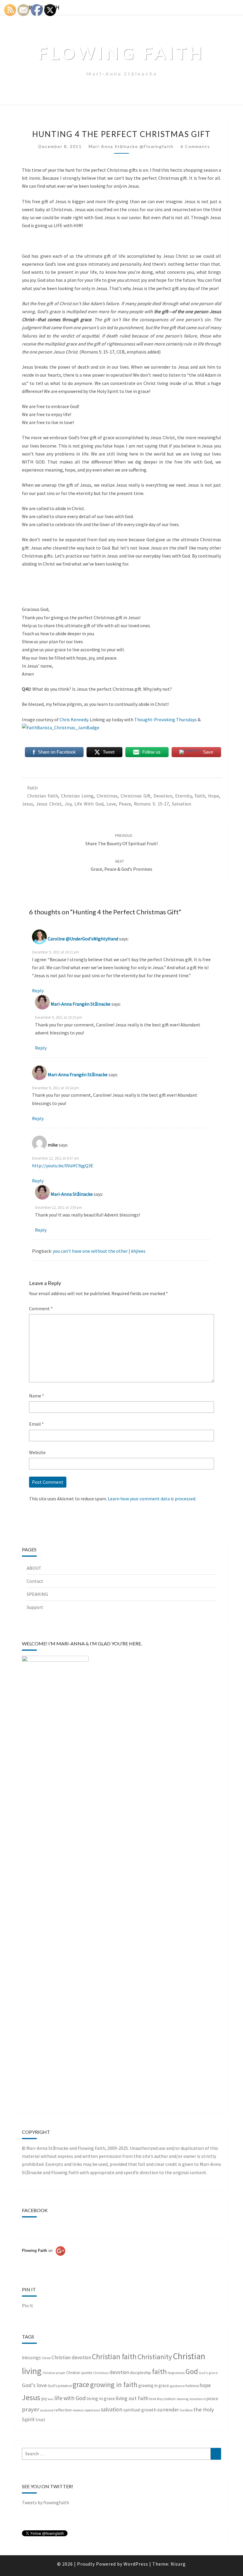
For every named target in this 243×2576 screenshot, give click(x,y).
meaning (183, 2399)
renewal (78, 2410)
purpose (47, 2410)
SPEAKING (37, 1594)
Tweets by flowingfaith (45, 2502)
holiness (192, 2386)
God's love (34, 2385)
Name (37, 1396)
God (192, 2371)
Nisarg (178, 2564)
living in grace (101, 2398)
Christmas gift (136, 796)
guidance (177, 2386)
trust (40, 2420)
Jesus (28, 804)
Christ (46, 2358)
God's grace (208, 2373)
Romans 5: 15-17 (151, 804)
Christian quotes (79, 2373)
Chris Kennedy (74, 719)
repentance (92, 2410)
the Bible (186, 2410)
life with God (89, 804)
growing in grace (154, 2385)
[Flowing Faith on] (44, 2259)
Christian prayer (54, 2373)
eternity (183, 796)
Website (37, 1452)
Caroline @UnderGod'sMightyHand (83, 939)
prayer (31, 2409)
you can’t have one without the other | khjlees (99, 1251)
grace (81, 2384)
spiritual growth (140, 2410)
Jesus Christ (49, 804)
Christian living (77, 796)
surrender (168, 2410)
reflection (63, 2410)
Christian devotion (71, 2357)
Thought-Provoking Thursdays (166, 719)
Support (35, 1607)
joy (68, 804)
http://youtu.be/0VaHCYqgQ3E (63, 1166)
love (111, 804)
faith (32, 788)
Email (36, 1424)
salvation (182, 804)
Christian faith (43, 796)
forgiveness (176, 2373)
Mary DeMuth (166, 2399)
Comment (41, 1308)
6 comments (195, 146)
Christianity (155, 2357)
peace (125, 804)
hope (214, 796)
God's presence (60, 2386)
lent (51, 2399)
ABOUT (34, 1568)
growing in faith (114, 2385)
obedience (198, 2399)
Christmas (107, 796)
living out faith (132, 2398)
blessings (31, 2358)
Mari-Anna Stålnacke (72, 1194)
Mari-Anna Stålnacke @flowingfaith (131, 146)
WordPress (136, 2564)
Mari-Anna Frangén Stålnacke (81, 1004)
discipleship (140, 2373)
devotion (163, 796)
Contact (35, 1581)
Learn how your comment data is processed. (152, 1499)
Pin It (28, 2306)
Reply (38, 991)
